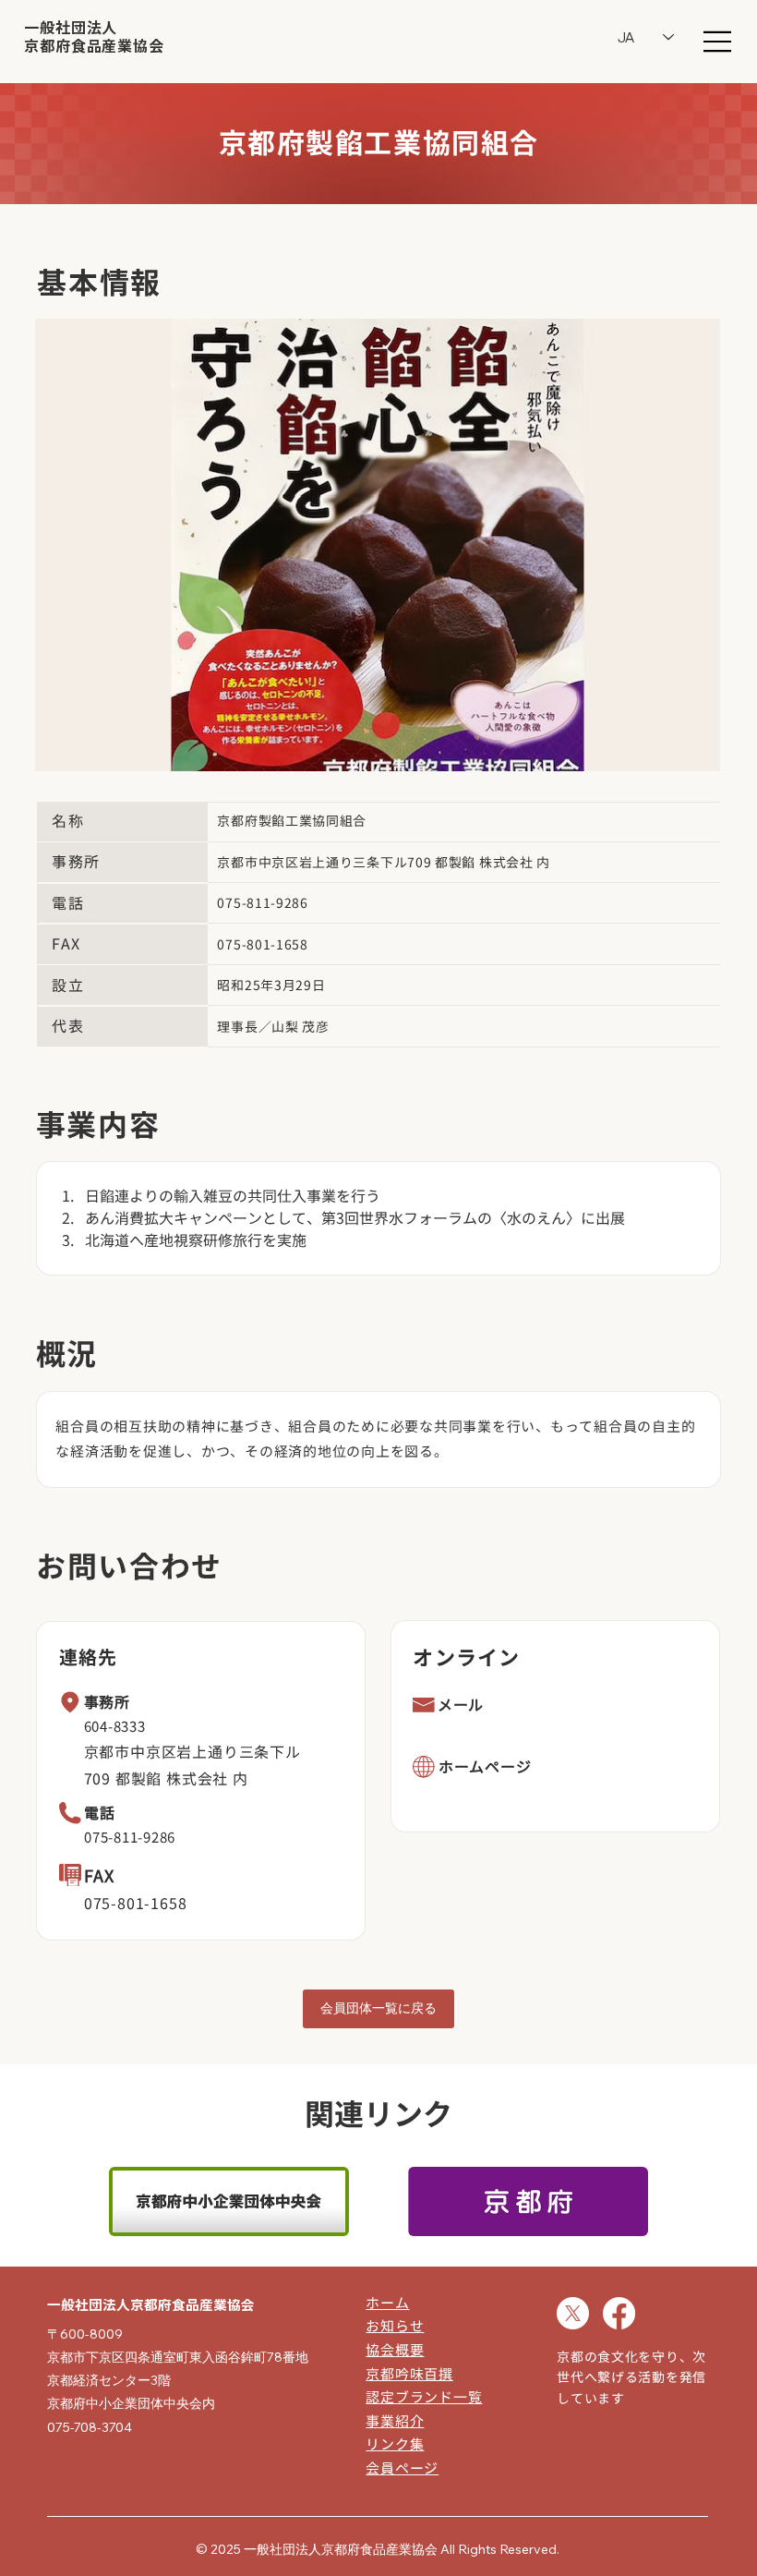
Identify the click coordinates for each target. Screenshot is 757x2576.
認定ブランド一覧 (424, 2397)
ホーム (387, 2303)
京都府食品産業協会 (94, 46)
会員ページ (402, 2468)
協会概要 (395, 2350)
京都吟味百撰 (409, 2374)
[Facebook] (619, 2313)
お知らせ (395, 2326)
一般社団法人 (71, 28)
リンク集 (395, 2444)
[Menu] (718, 42)
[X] (573, 2313)
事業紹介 (395, 2421)
